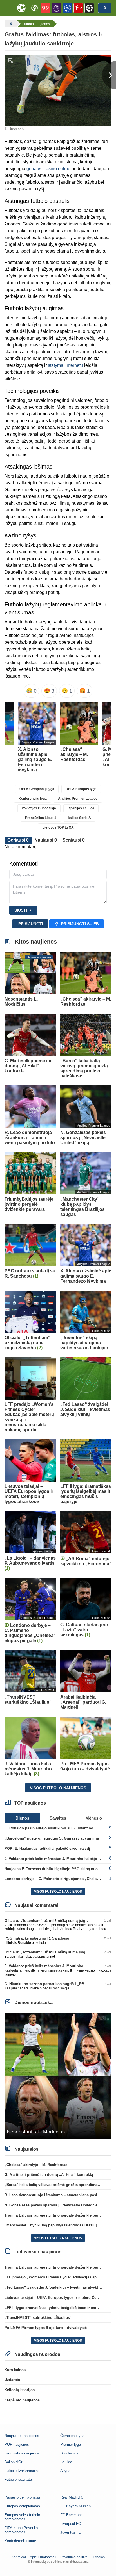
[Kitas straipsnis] (109, 75)
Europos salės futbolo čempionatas (22, 2517)
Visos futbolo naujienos (58, 1788)
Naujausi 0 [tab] (46, 840)
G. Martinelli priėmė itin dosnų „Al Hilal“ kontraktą (49, 2175)
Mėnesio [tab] (94, 1818)
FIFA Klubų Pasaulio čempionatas (21, 2530)
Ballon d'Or (13, 2462)
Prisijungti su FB (80, 924)
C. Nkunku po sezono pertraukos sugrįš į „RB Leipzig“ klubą (58, 1984)
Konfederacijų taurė (20, 2541)
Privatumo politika (74, 2557)
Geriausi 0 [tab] (18, 840)
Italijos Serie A (79, 818)
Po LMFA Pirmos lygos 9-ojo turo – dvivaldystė (46, 2328)
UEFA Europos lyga (81, 789)
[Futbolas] (10, 24)
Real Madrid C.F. (74, 2497)
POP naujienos (17, 2444)
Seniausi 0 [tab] (74, 840)
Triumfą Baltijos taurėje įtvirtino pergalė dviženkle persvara (56, 2215)
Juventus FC (71, 2532)
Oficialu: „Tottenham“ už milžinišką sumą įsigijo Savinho (55, 1921)
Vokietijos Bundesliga (39, 808)
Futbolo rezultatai (19, 2479)
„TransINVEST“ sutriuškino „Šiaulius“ (38, 2318)
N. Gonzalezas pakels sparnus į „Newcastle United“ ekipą (55, 2205)
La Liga (66, 2462)
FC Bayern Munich (75, 2506)
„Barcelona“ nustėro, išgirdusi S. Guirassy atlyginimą (52, 1838)
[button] (9, 8)
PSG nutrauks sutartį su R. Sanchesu (37, 1938)
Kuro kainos (15, 2370)
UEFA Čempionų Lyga (37, 789)
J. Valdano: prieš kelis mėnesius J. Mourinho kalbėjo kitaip (56, 1859)
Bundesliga (69, 2453)
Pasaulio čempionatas (23, 2497)
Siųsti (21, 910)
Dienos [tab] (22, 1818)
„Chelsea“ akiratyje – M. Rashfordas (36, 2165)
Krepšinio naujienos (22, 2400)
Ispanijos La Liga (81, 808)
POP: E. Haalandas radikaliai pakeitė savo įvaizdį (47, 1848)
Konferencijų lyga (33, 799)
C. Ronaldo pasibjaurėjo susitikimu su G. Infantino (49, 1828)
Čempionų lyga (72, 2436)
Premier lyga (71, 2444)
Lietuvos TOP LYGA (58, 827)
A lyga (65, 2471)
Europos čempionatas (22, 2506)
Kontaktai (19, 2557)
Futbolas (98, 2557)
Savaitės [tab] (58, 1818)
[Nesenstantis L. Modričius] (58, 2076)
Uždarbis (12, 2380)
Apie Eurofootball (43, 2557)
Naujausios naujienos (22, 2436)
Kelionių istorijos (20, 2390)
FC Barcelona (71, 2515)
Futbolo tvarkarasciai (22, 2471)
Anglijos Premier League (78, 799)
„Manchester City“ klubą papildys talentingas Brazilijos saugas (60, 2225)
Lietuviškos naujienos (22, 2453)
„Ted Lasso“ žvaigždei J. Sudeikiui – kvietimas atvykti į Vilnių (59, 2287)
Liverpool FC (71, 2524)
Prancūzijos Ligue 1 (41, 818)
